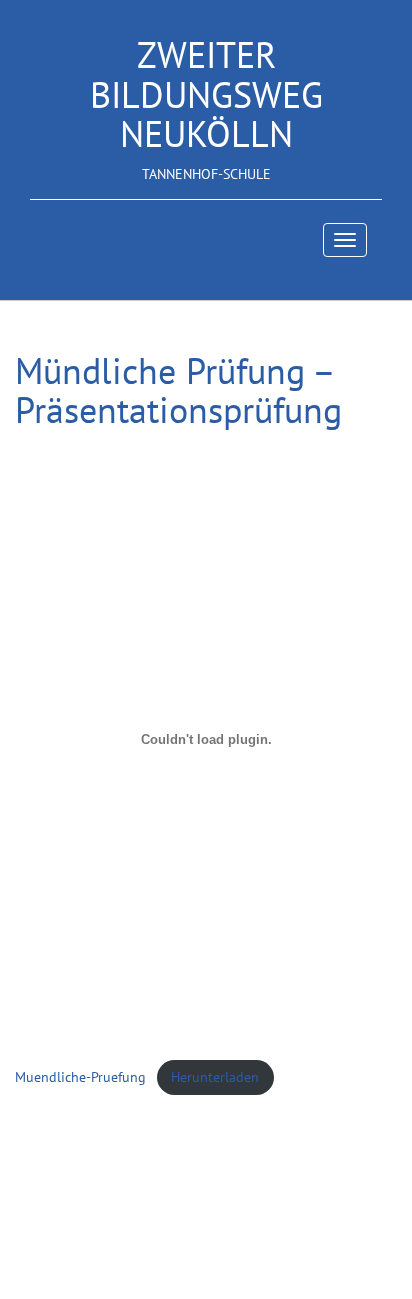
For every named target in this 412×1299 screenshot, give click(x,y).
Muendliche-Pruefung (80, 1076)
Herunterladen (215, 1076)
